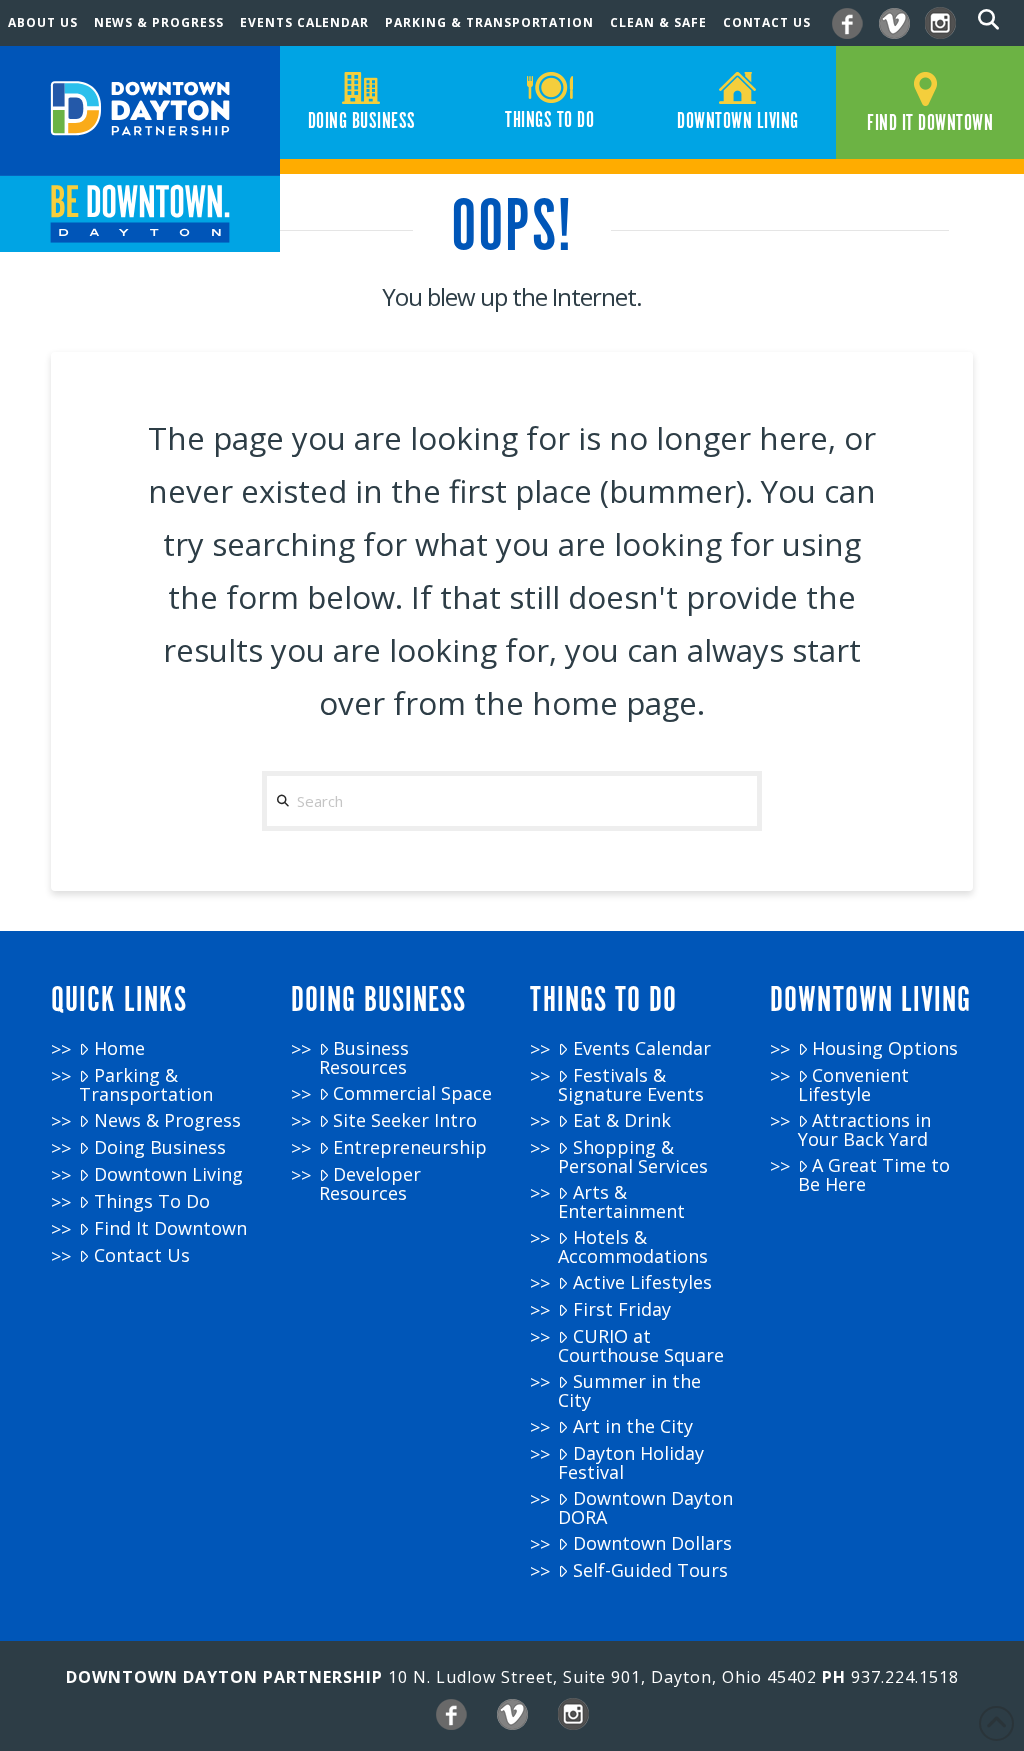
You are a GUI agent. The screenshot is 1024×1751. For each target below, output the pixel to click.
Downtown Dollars (652, 1543)
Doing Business (160, 1147)
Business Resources (364, 1057)
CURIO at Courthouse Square (641, 1345)
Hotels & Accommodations (633, 1246)
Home (119, 1048)
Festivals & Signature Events (631, 1084)
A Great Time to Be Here (874, 1174)
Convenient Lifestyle (853, 1084)
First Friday (622, 1309)
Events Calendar (642, 1048)
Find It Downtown (170, 1228)
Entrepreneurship (410, 1147)
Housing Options (885, 1048)
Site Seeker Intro (405, 1120)
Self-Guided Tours (650, 1570)
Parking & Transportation (146, 1084)
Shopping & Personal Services (633, 1156)
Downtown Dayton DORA (645, 1507)
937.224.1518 (905, 1677)
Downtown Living (168, 1174)
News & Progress (167, 1120)
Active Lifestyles (642, 1282)
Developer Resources (370, 1183)
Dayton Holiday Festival (630, 1462)
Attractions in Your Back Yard (864, 1129)
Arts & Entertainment (621, 1201)
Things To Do (152, 1201)
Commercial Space (412, 1093)
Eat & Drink (622, 1120)
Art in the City (633, 1426)
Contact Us (142, 1255)
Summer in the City (629, 1390)
